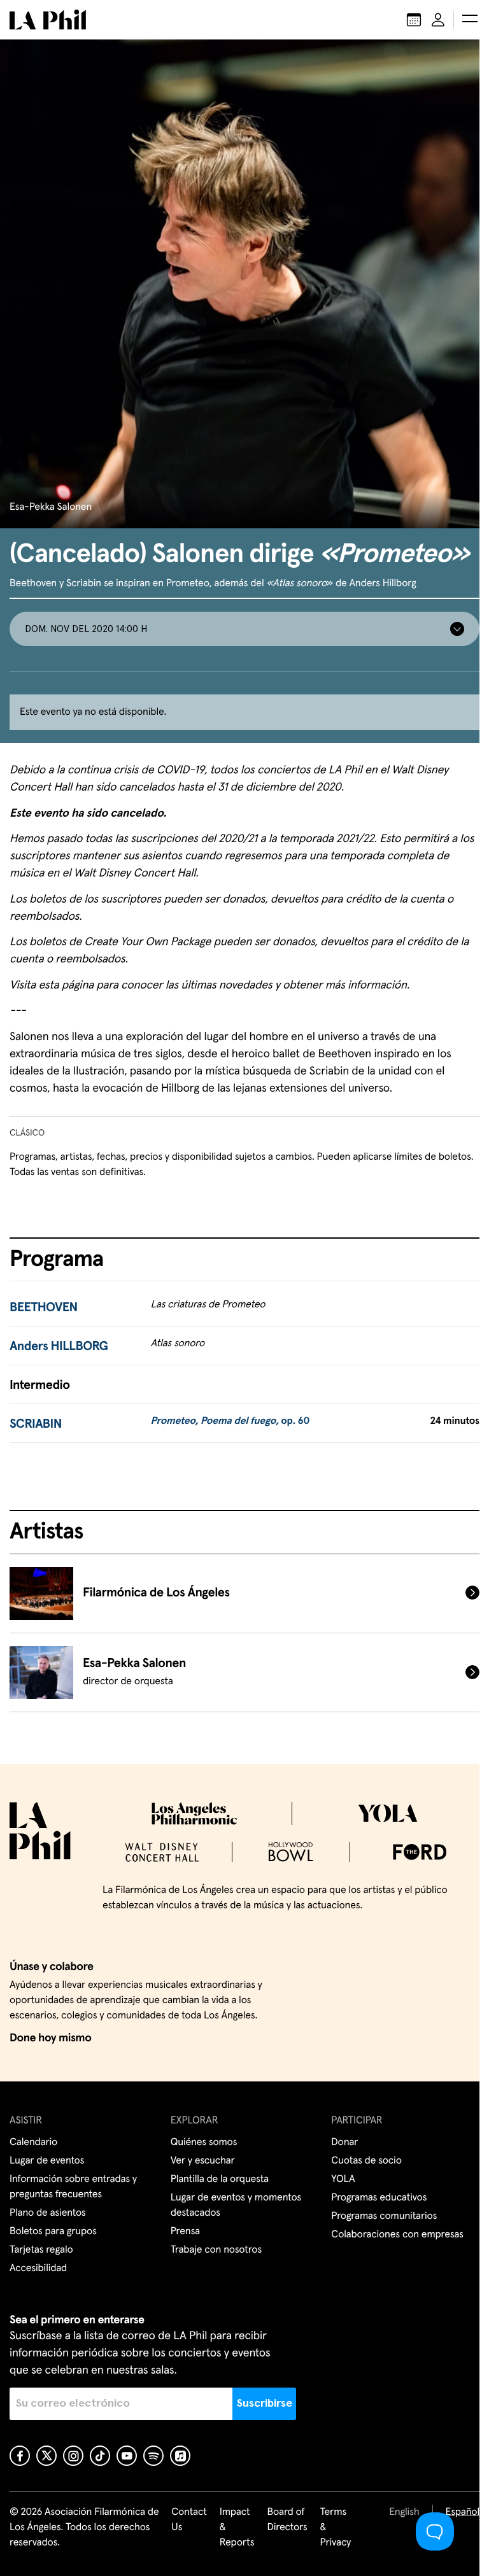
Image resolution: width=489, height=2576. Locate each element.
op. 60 (230, 1421)
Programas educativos (379, 2198)
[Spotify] (153, 2456)
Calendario (33, 2143)
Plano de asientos (48, 2213)
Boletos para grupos (53, 2232)
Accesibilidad (38, 2269)
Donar (344, 2143)
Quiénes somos (204, 2143)
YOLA (343, 2179)
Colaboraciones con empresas (397, 2235)
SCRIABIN (36, 1425)
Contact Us (189, 2520)
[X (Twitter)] (46, 2456)
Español (463, 2512)
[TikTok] (100, 2456)
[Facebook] (20, 2456)
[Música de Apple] (180, 2456)
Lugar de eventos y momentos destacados (236, 2206)
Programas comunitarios (384, 2216)
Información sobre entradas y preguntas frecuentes (73, 2187)
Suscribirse (265, 2404)
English (404, 2512)
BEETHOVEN (44, 1308)
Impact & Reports (237, 2528)
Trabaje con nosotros (216, 2250)
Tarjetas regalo (41, 2250)
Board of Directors (287, 2520)
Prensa (185, 2232)
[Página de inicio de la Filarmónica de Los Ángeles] (48, 20)
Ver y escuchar (203, 2161)
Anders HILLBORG (59, 1347)
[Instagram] (73, 2456)
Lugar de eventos (47, 2161)
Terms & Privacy (336, 2528)
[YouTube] (127, 2456)
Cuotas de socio (366, 2161)
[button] (470, 20)
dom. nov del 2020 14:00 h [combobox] (86, 629)
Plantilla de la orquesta (220, 2179)
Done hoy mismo (50, 2038)
